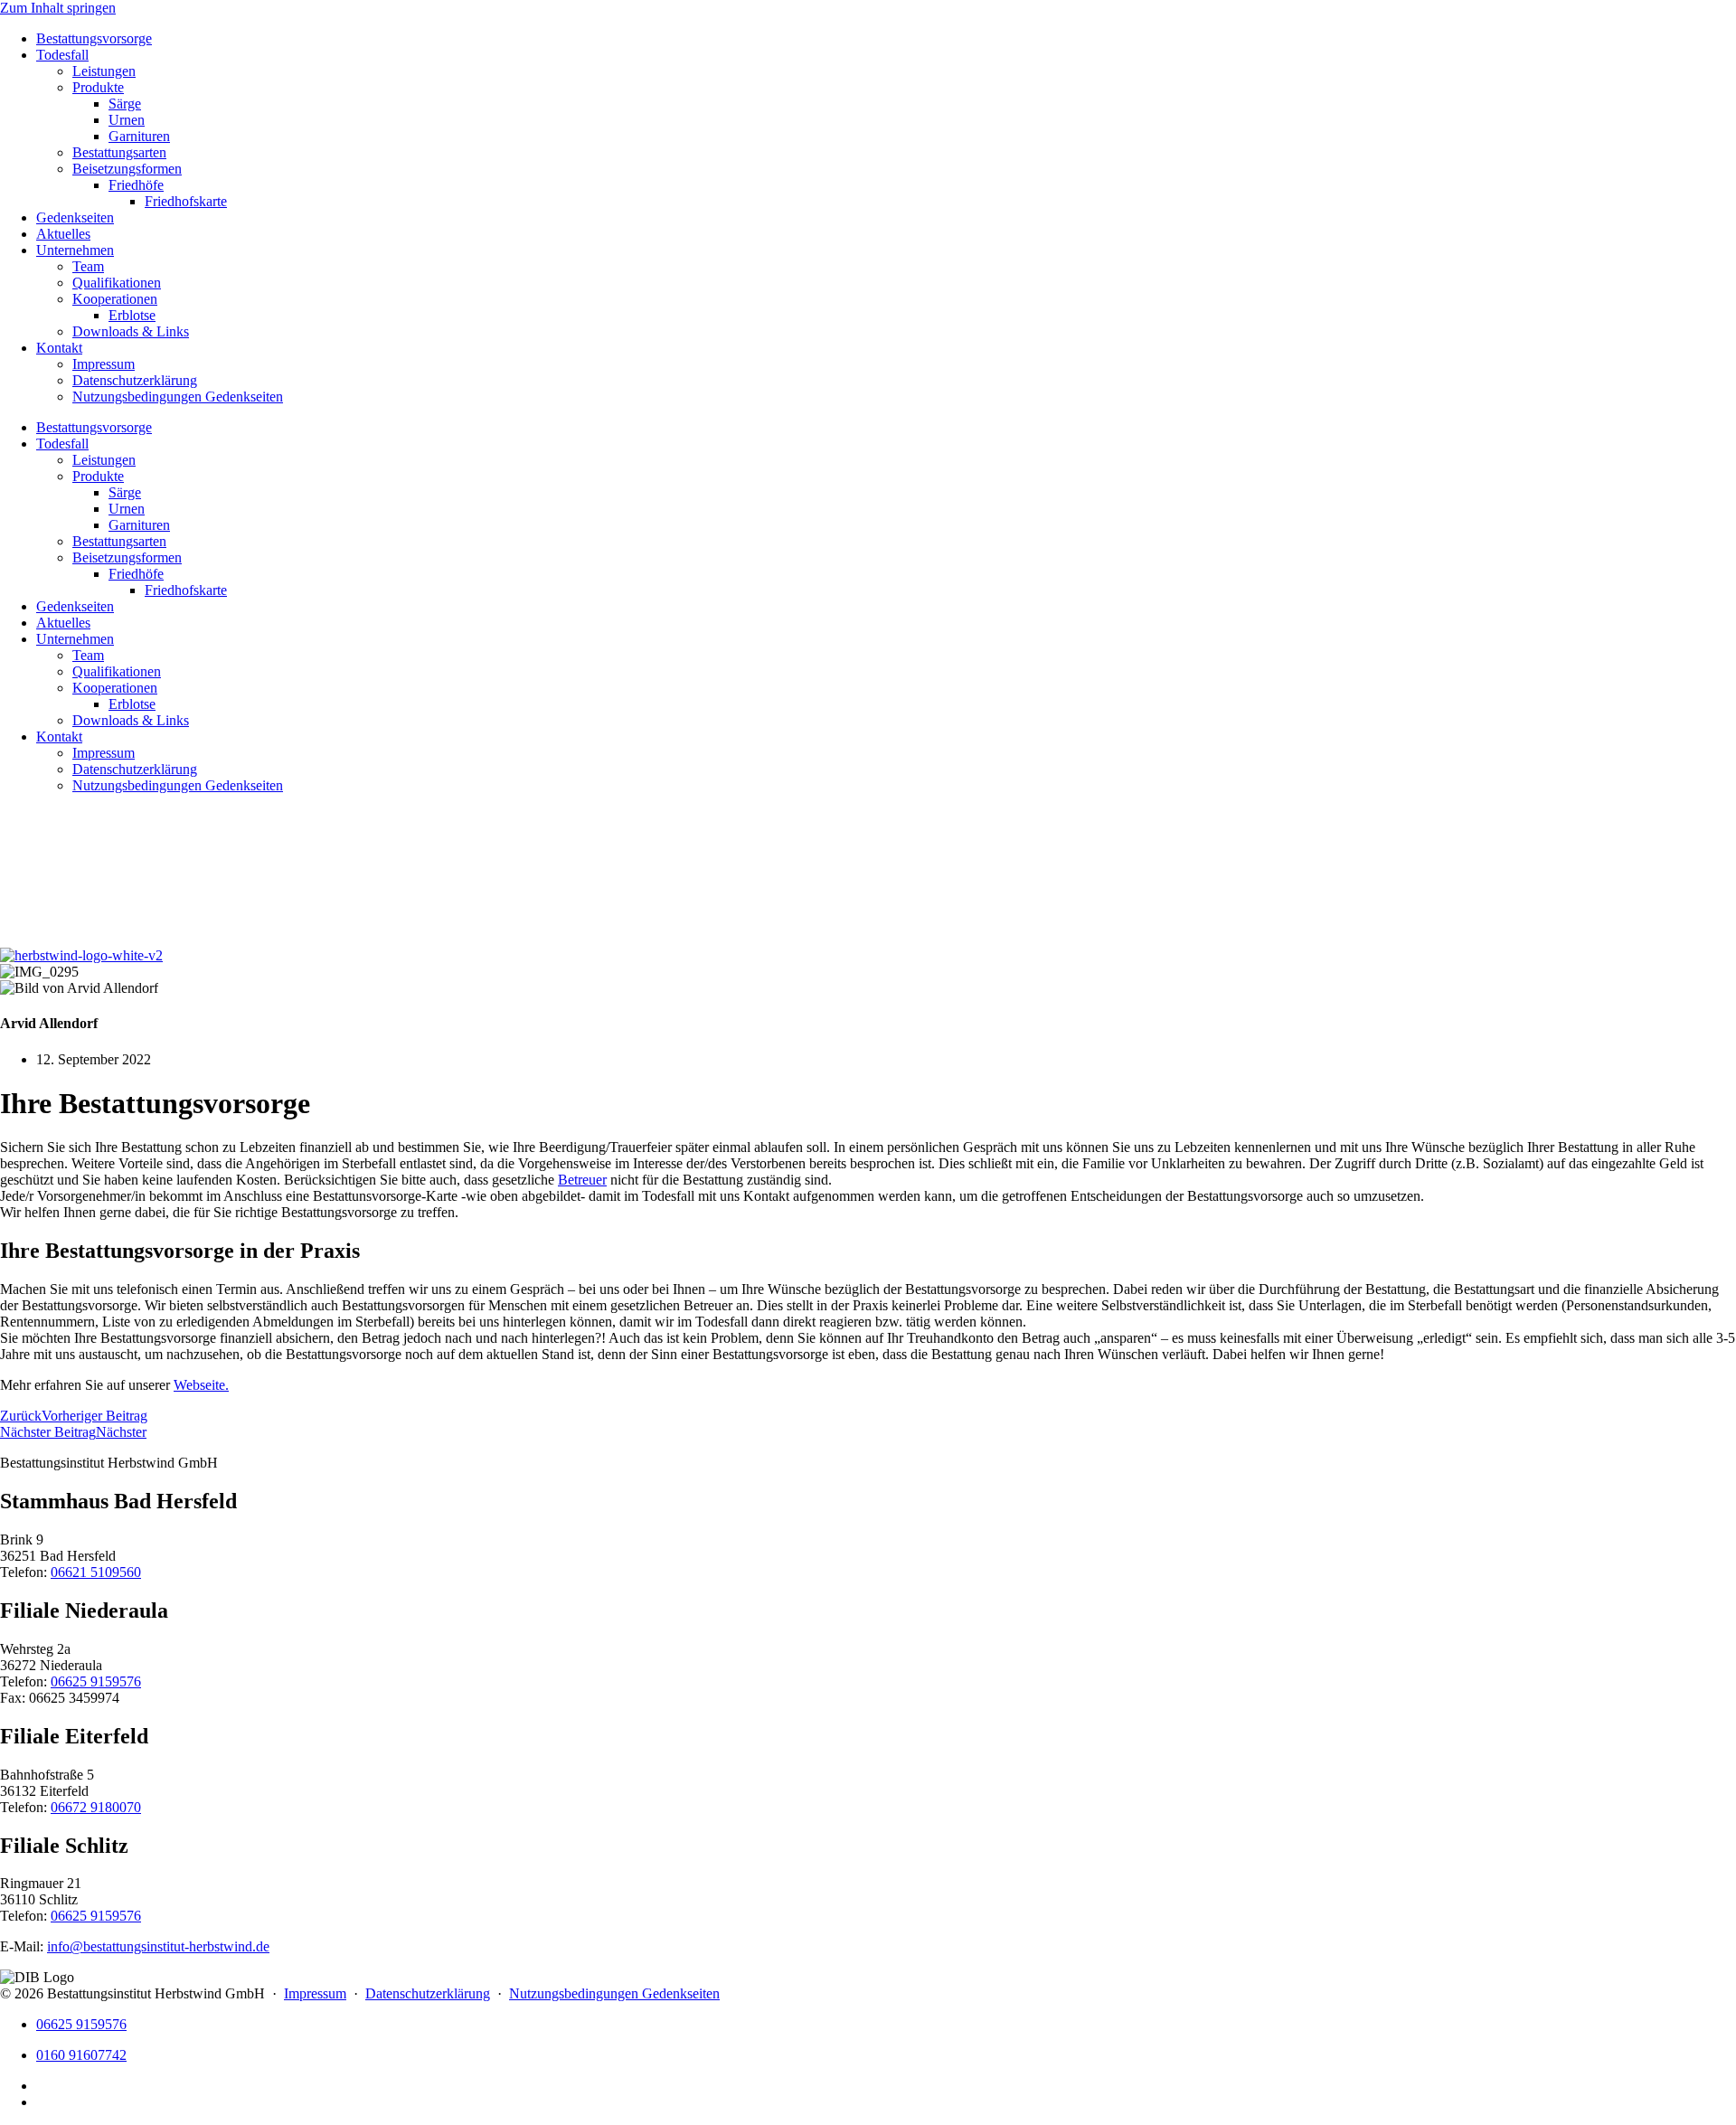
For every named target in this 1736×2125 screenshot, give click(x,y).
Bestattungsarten (119, 152)
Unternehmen (75, 250)
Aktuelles (63, 234)
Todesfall (62, 55)
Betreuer (582, 1180)
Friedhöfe (136, 185)
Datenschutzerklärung (135, 380)
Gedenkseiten (75, 217)
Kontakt (59, 348)
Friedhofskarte (186, 201)
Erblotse (132, 315)
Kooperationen (115, 299)
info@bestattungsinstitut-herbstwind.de (158, 1946)
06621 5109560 (96, 1572)
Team (88, 266)
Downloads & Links (131, 331)
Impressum (104, 364)
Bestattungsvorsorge (94, 38)
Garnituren (139, 136)
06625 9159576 (96, 1681)
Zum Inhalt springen (58, 8)
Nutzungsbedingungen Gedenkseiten (178, 397)
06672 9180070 (96, 1807)
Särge (125, 104)
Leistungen (104, 71)
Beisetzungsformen (127, 169)
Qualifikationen (117, 283)
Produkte (98, 87)
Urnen (127, 120)
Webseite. (201, 1385)
